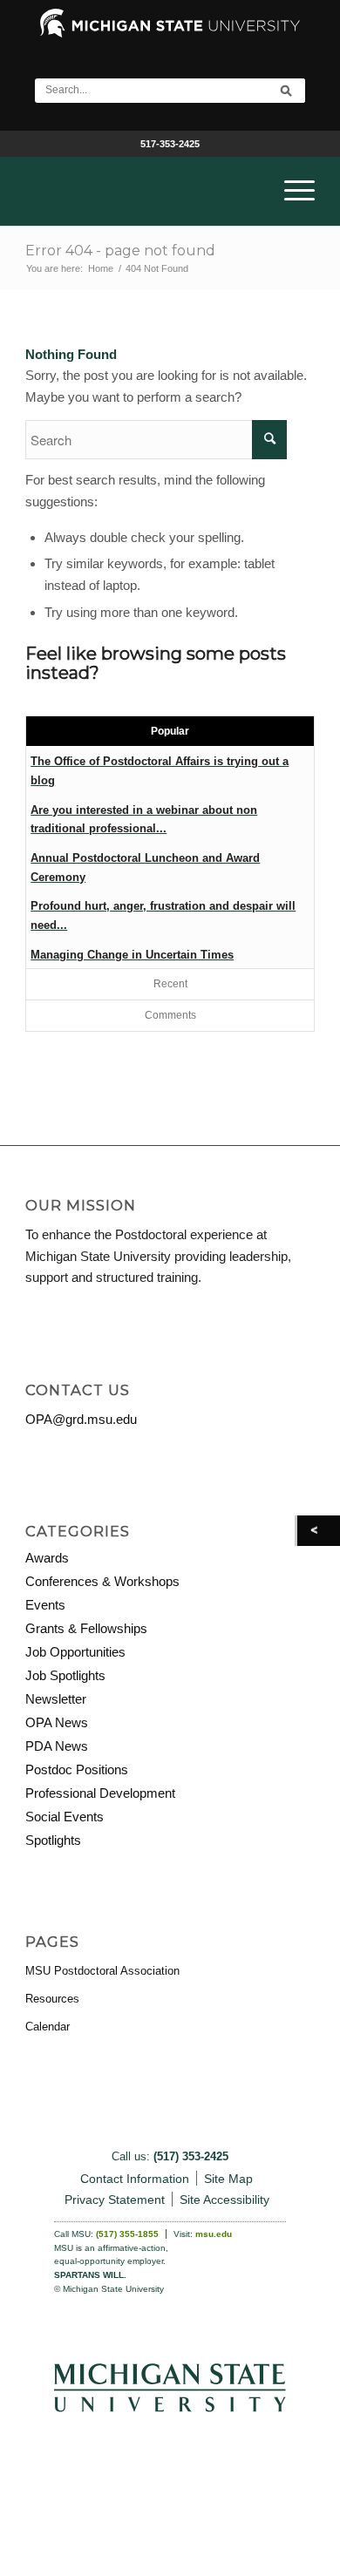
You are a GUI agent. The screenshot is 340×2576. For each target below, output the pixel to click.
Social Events (65, 1817)
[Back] (319, 1531)
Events (45, 1605)
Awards (47, 1558)
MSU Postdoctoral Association (102, 1971)
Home (101, 268)
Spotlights (53, 1840)
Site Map (228, 2179)
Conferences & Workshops (102, 1581)
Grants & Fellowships (86, 1628)
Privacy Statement (115, 2200)
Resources (52, 1999)
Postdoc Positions (77, 1769)
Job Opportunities (75, 1652)
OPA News (57, 1722)
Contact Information (135, 2179)
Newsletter (56, 1699)
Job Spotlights (65, 1675)
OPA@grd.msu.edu (81, 1419)
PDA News (57, 1746)
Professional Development (100, 1793)
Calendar (48, 2027)
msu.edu (214, 2234)
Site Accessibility (224, 2200)
